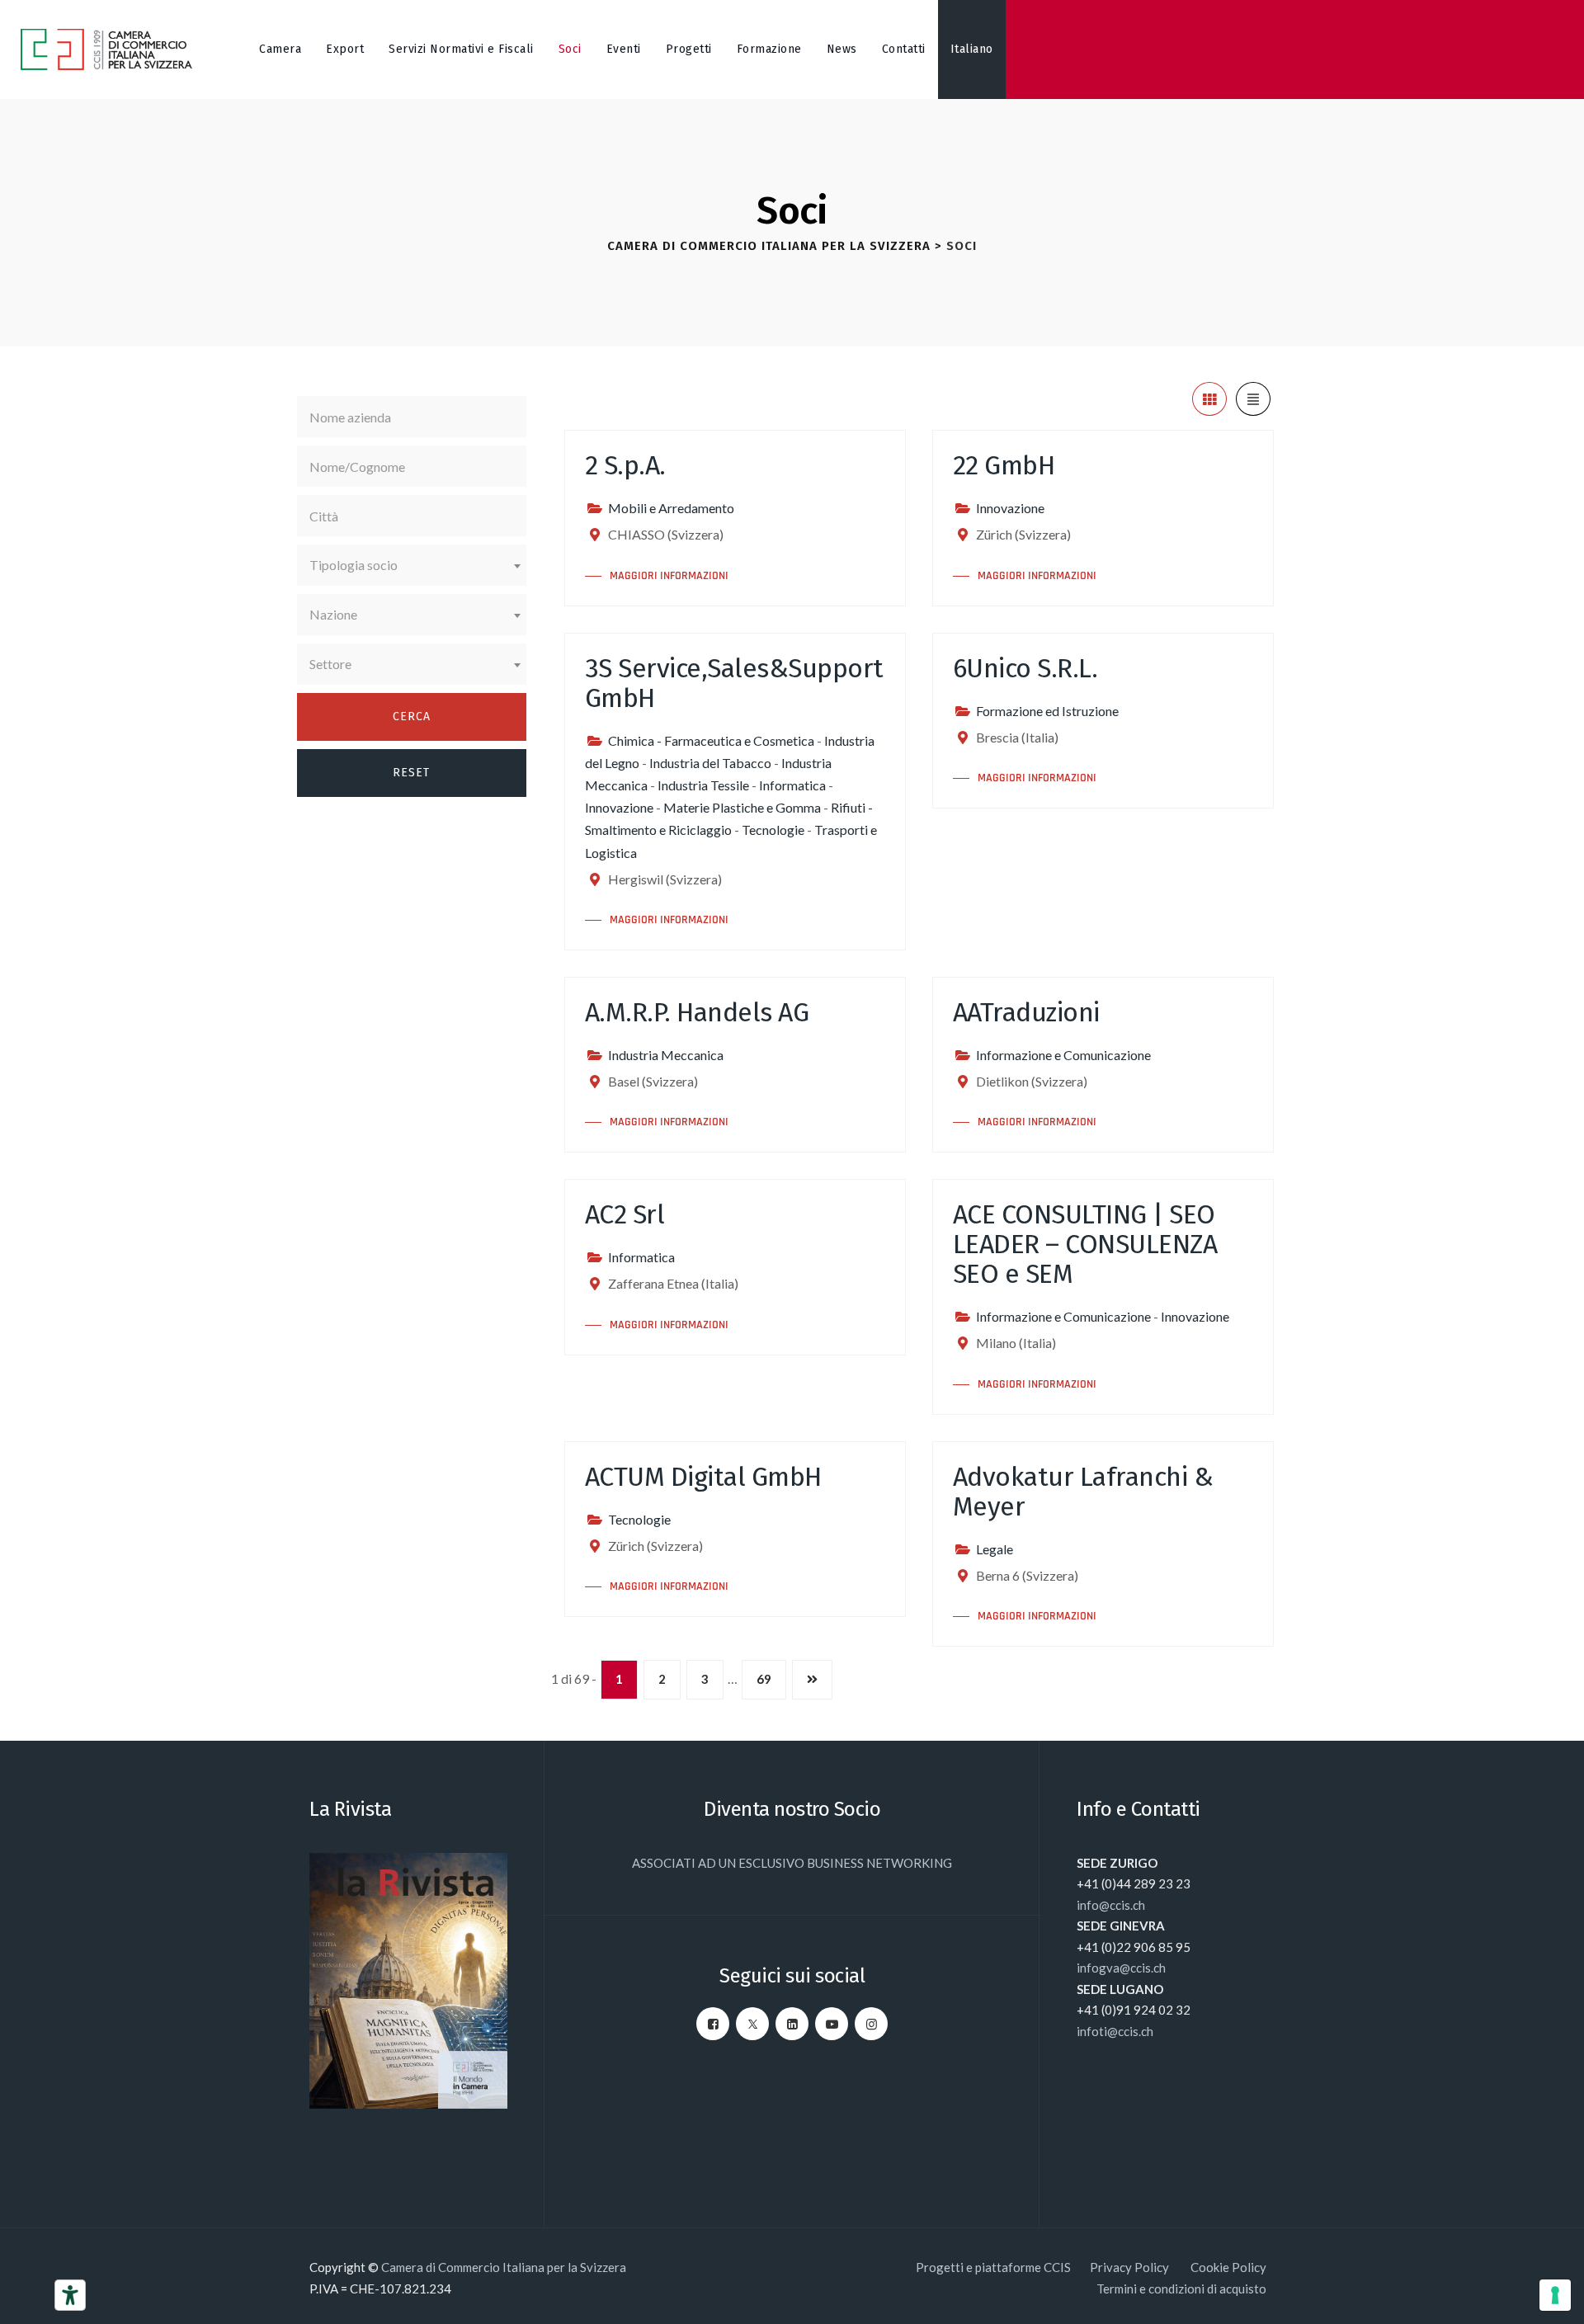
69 (764, 1679)
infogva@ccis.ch (1121, 1968)
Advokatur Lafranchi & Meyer (1083, 1492)
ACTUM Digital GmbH (703, 1477)
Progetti (689, 49)
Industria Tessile (703, 785)
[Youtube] (832, 2024)
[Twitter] (752, 2024)
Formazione (769, 49)
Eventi (624, 49)
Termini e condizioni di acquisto (1181, 2289)
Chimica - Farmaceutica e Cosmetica (711, 740)
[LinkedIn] (792, 2024)
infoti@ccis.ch (1115, 2031)
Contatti (904, 49)
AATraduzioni (1026, 1012)
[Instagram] (871, 2024)
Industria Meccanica (666, 1055)
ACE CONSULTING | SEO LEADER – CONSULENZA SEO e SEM (1085, 1244)
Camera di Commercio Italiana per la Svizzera (504, 2267)
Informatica (792, 785)
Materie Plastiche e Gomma (742, 807)
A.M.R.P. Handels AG (697, 1012)
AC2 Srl (625, 1214)
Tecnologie (773, 830)
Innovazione (1010, 508)
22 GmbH (1004, 465)
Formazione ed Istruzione (1047, 711)
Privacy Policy (1131, 2267)
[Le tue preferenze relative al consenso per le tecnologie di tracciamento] (1555, 2295)
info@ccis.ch (1111, 1905)
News (842, 49)
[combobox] (412, 565)
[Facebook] (713, 2024)
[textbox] (412, 565)
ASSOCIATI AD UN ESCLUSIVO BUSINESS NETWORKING (792, 1863)
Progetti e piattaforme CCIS (993, 2267)
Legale (995, 1549)
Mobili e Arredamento (671, 508)
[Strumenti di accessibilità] (70, 2295)
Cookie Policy (1228, 2267)
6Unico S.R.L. (1025, 668)
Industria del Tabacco (710, 763)
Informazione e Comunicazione (1063, 1055)
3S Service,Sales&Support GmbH (734, 683)
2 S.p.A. (625, 465)
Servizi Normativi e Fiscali (461, 49)
